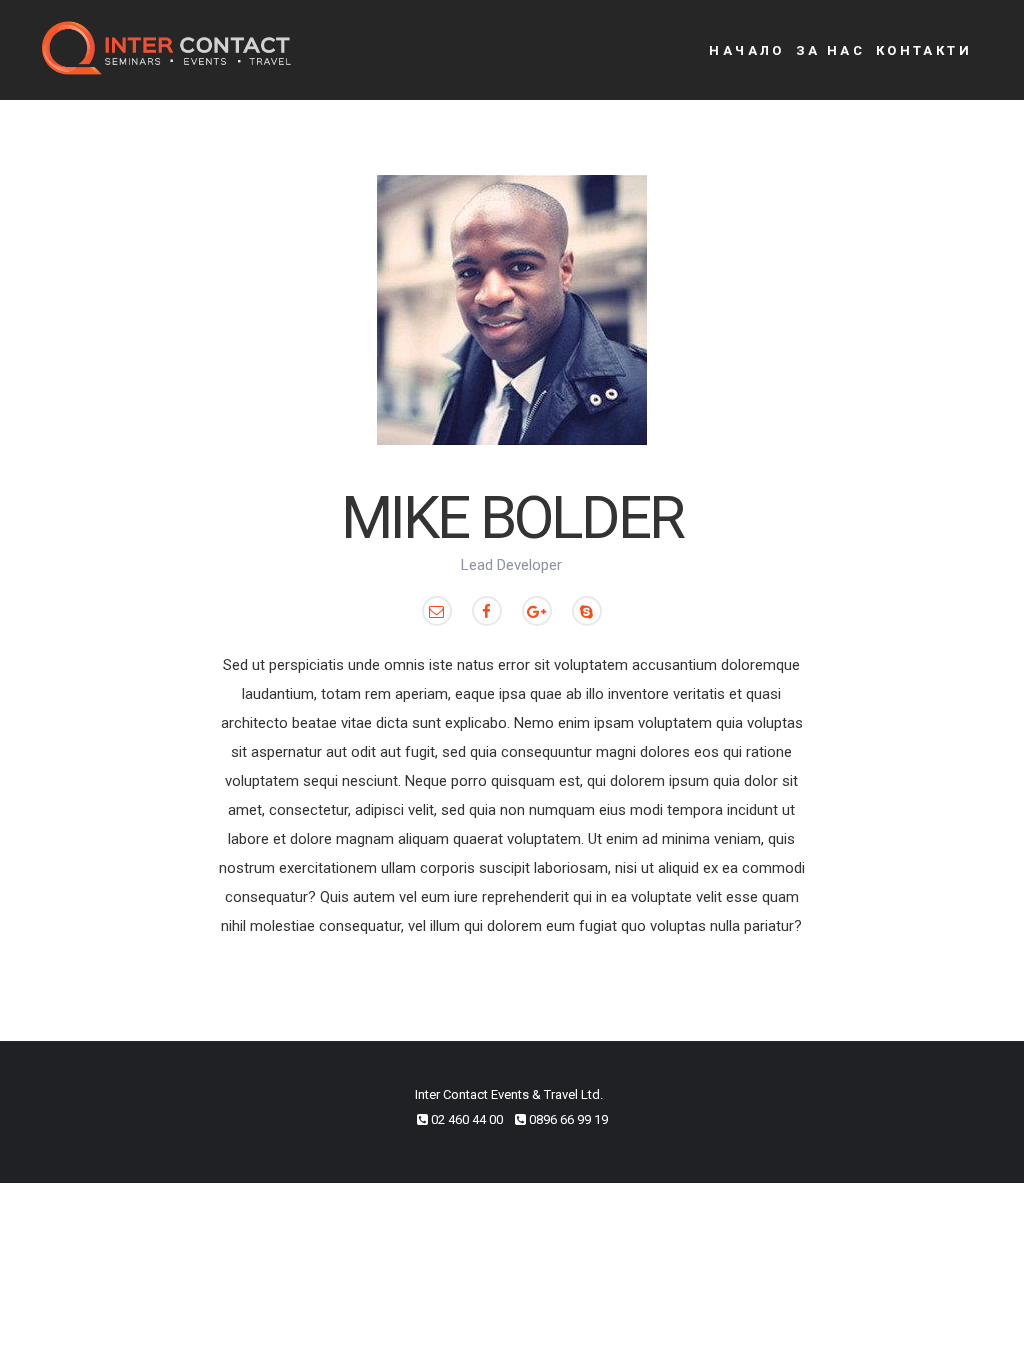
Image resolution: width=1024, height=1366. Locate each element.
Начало (746, 50)
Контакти (924, 50)
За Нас (830, 50)
